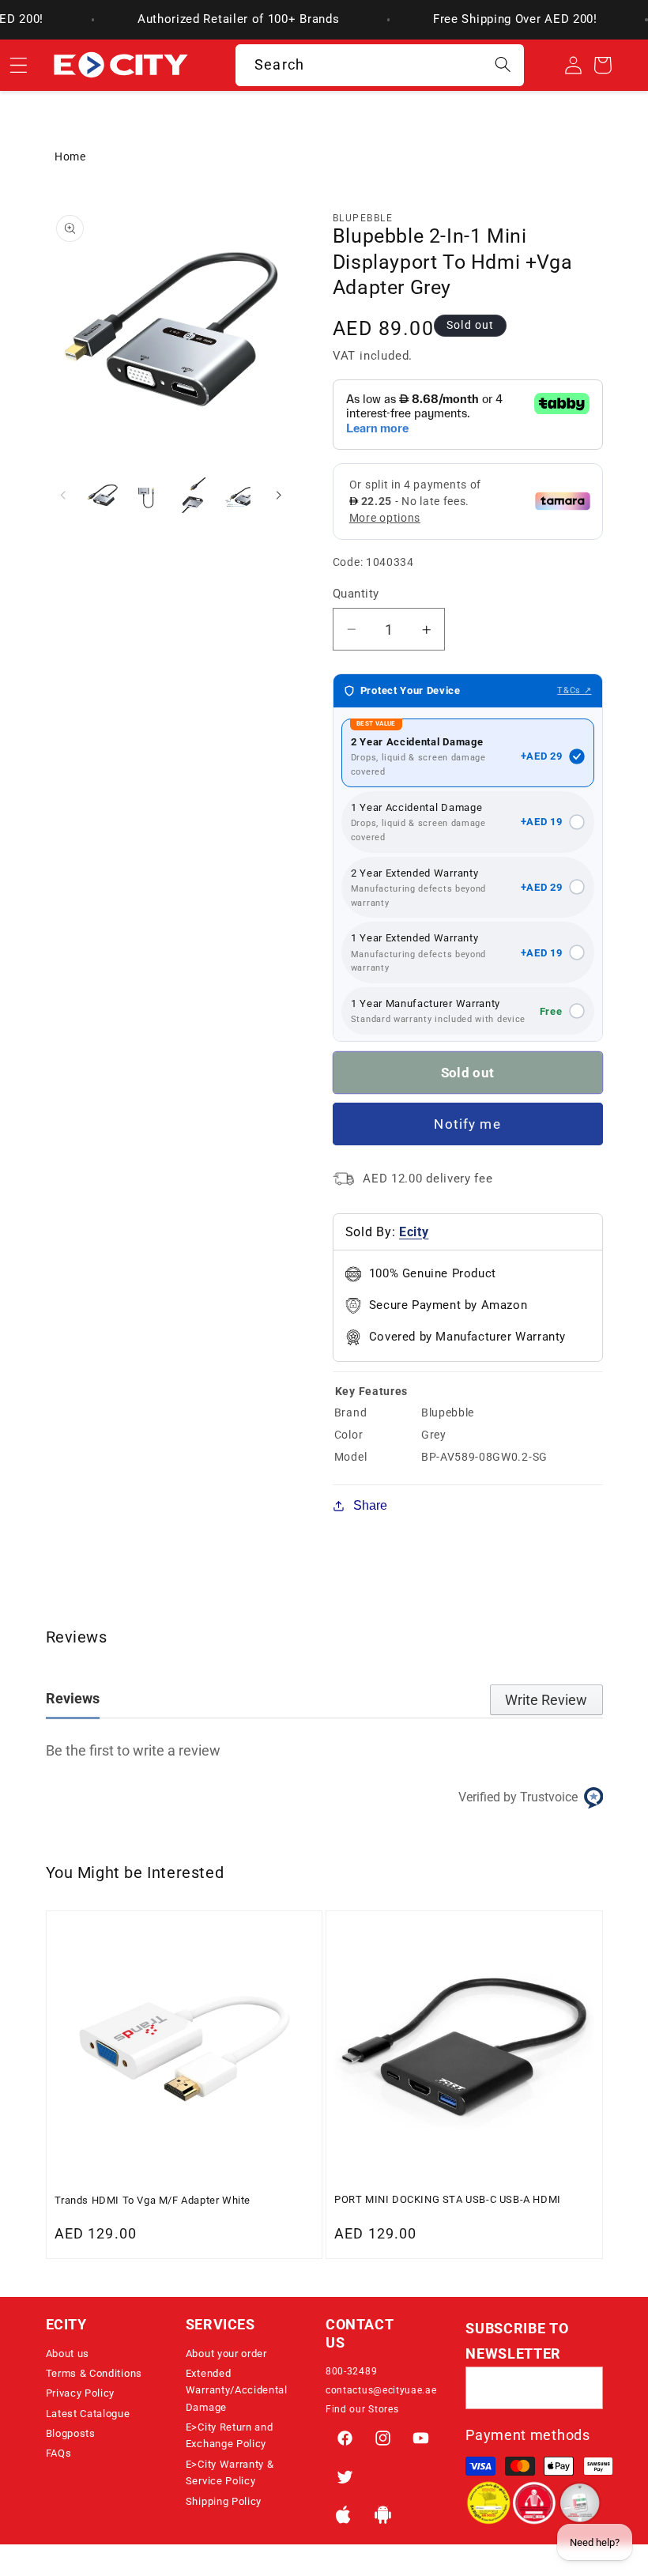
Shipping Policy (224, 2501)
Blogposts (71, 2433)
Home (70, 157)
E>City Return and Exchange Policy (230, 2435)
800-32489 (351, 2371)
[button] (114, 2329)
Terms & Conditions (94, 2373)
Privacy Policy (81, 2393)
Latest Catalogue (88, 2414)
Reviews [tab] (73, 1698)
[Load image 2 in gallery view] (147, 495)
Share (370, 1505)
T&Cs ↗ (574, 690)
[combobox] (380, 66)
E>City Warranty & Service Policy (230, 2472)
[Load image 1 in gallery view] (102, 495)
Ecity (414, 1232)
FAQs (59, 2453)
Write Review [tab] (546, 1700)
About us (68, 2353)
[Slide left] (63, 496)
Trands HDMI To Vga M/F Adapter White (153, 2200)
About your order (226, 2353)
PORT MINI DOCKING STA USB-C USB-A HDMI (448, 2199)
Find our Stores (362, 2409)
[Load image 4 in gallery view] (237, 495)
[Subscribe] (582, 2388)
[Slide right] (279, 496)
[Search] (503, 65)
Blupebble (363, 218)
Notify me (467, 1124)
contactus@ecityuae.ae (381, 2390)
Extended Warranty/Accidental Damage (237, 2390)
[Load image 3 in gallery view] (192, 495)
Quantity (356, 594)
